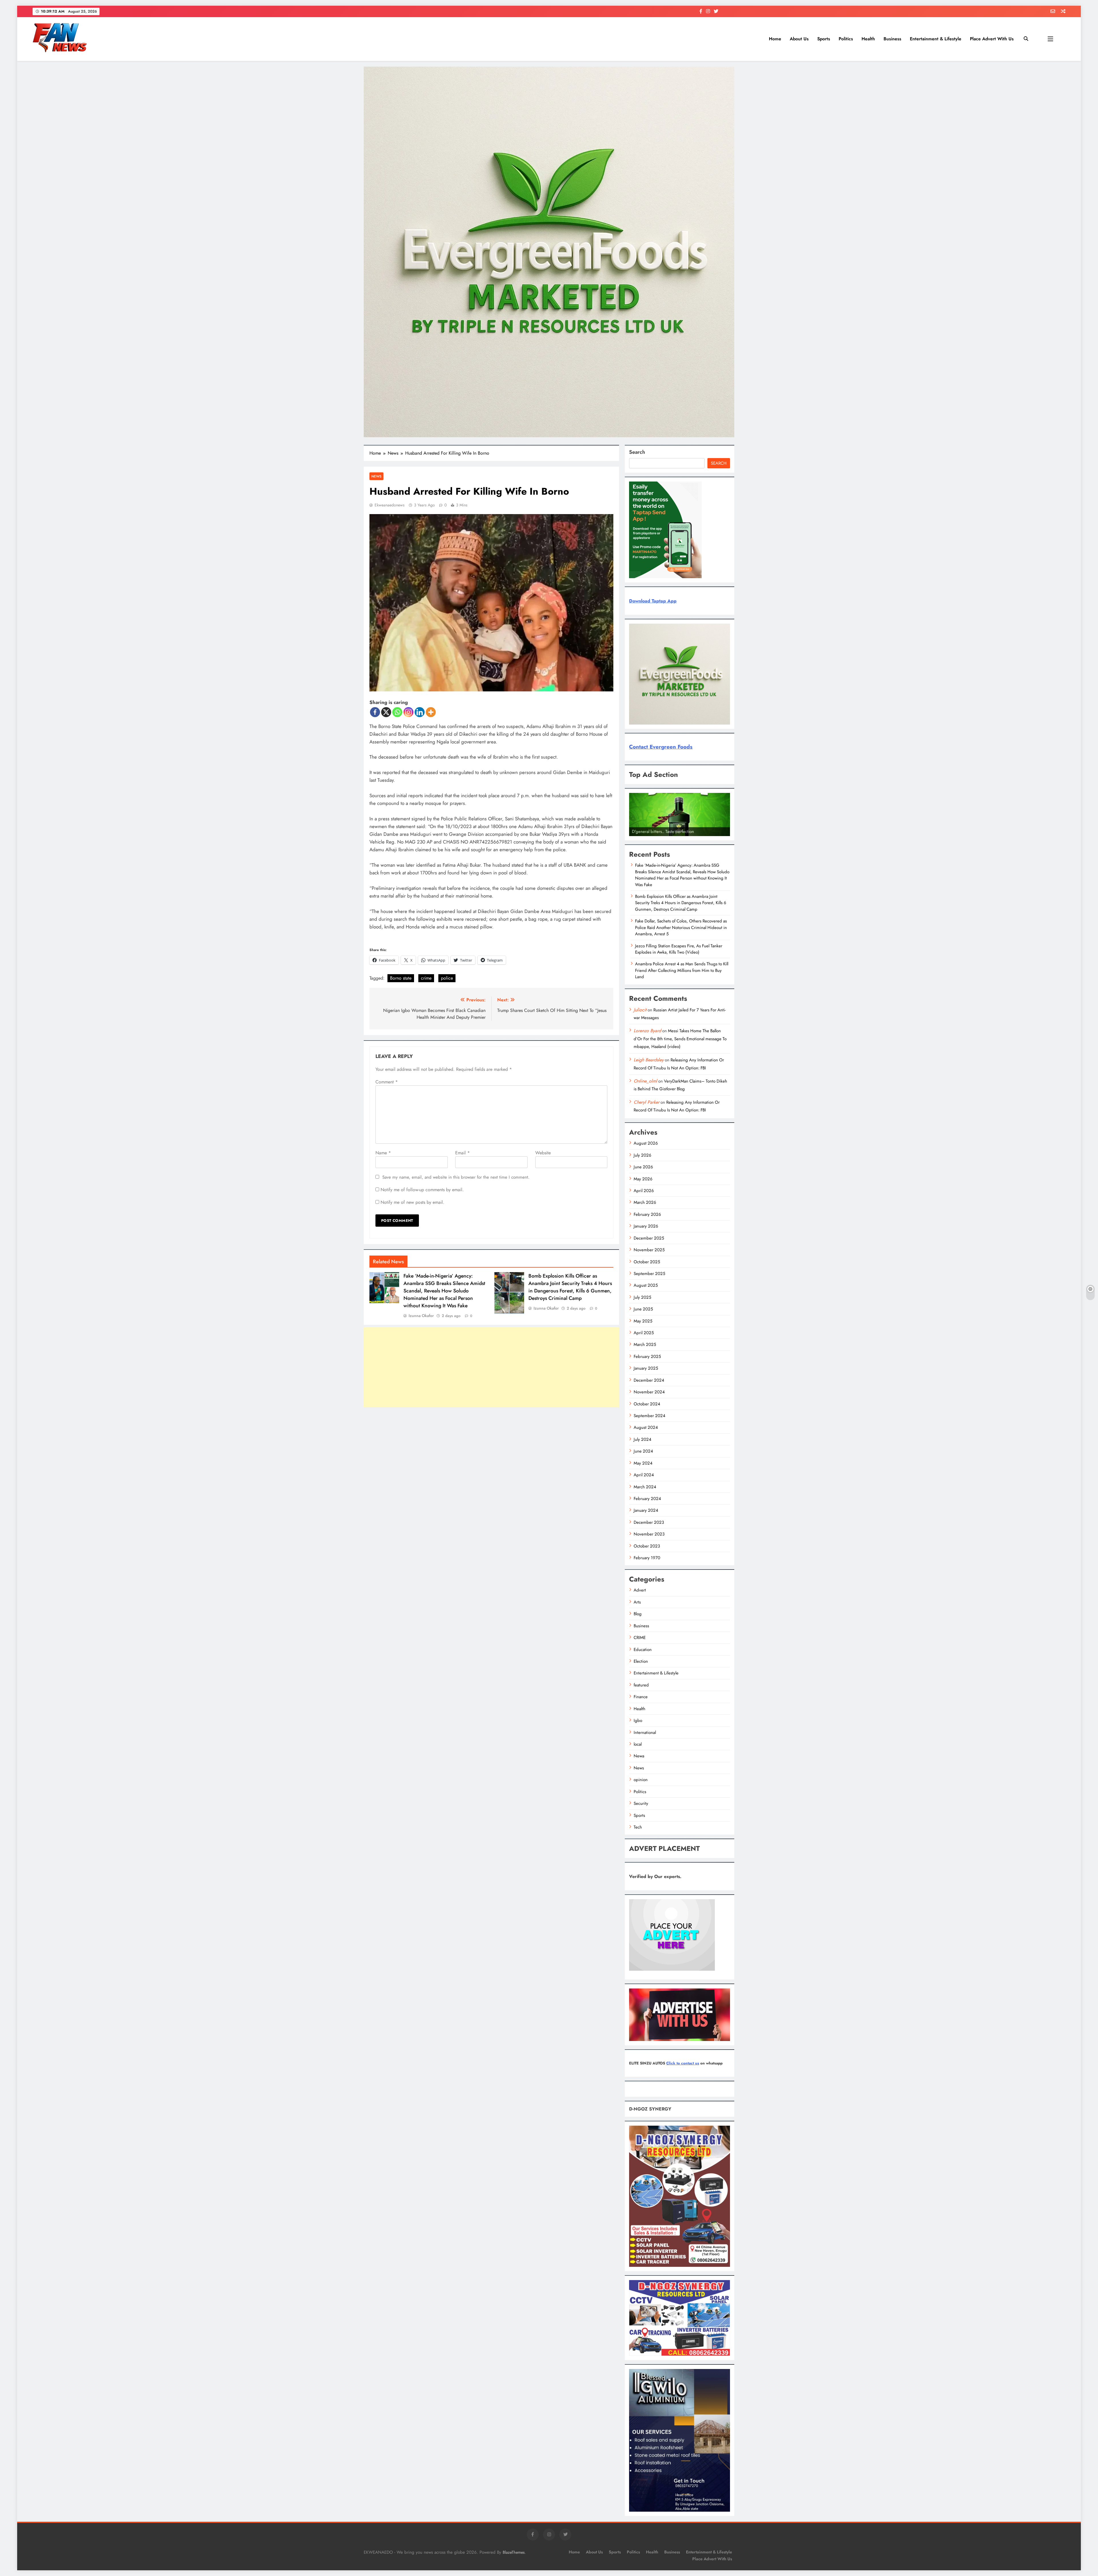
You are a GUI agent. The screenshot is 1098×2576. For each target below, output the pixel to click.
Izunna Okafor (421, 1316)
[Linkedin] (420, 712)
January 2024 (646, 1510)
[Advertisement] (491, 1367)
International (645, 1732)
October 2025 (647, 1262)
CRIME (640, 1638)
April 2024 (644, 1475)
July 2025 (642, 1297)
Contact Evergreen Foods (661, 747)
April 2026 (644, 1191)
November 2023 (649, 1534)
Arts (637, 1602)
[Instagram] (408, 712)
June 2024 (643, 1451)
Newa (639, 1756)
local (638, 1744)
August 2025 (646, 1285)
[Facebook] (375, 712)
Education (643, 1650)
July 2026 (643, 1155)
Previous (636, 835)
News (376, 476)
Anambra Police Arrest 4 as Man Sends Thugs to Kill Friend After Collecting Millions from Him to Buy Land (682, 970)
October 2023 (647, 1546)
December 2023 (649, 1522)
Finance (641, 1697)
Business (892, 39)
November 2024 (649, 1392)
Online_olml (645, 1081)
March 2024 (645, 1487)
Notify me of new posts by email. (412, 1202)
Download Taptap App (653, 601)
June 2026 (643, 1167)
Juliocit (640, 1010)
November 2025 (649, 1250)
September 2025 (649, 1274)
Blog (638, 1614)
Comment (387, 1082)
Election (641, 1661)
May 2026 (643, 1179)
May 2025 (643, 1321)
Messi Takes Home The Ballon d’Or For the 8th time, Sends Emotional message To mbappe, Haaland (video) (680, 1039)
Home (775, 39)
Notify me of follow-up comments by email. (422, 1190)
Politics (846, 39)
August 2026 (646, 1143)
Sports (824, 39)
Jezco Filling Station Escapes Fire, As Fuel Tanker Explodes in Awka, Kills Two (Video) (679, 949)
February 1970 (647, 1558)
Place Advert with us (992, 39)
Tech (638, 1827)
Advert (640, 1590)
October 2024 (647, 1404)
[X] (386, 712)
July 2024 (643, 1439)
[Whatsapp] (397, 712)
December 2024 (649, 1380)
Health (868, 39)
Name (383, 1153)
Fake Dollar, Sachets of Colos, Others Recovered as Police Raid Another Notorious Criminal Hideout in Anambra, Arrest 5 (681, 927)
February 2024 (647, 1499)
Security (641, 1803)
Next (723, 835)
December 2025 (649, 1238)
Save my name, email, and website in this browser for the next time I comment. (456, 1177)
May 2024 (643, 1463)
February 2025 (647, 1356)
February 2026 (647, 1214)
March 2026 (645, 1202)
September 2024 (650, 1416)
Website (543, 1153)
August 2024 (646, 1427)
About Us (799, 39)
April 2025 (644, 1333)
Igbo (638, 1720)
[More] (431, 712)
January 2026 (646, 1226)
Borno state (401, 978)
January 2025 (646, 1368)
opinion (641, 1780)
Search (637, 452)
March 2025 (645, 1344)
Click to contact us (683, 2063)
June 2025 (643, 1309)
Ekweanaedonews (390, 505)
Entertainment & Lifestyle (936, 39)
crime (426, 978)
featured (641, 1685)
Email (463, 1153)
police (447, 978)
